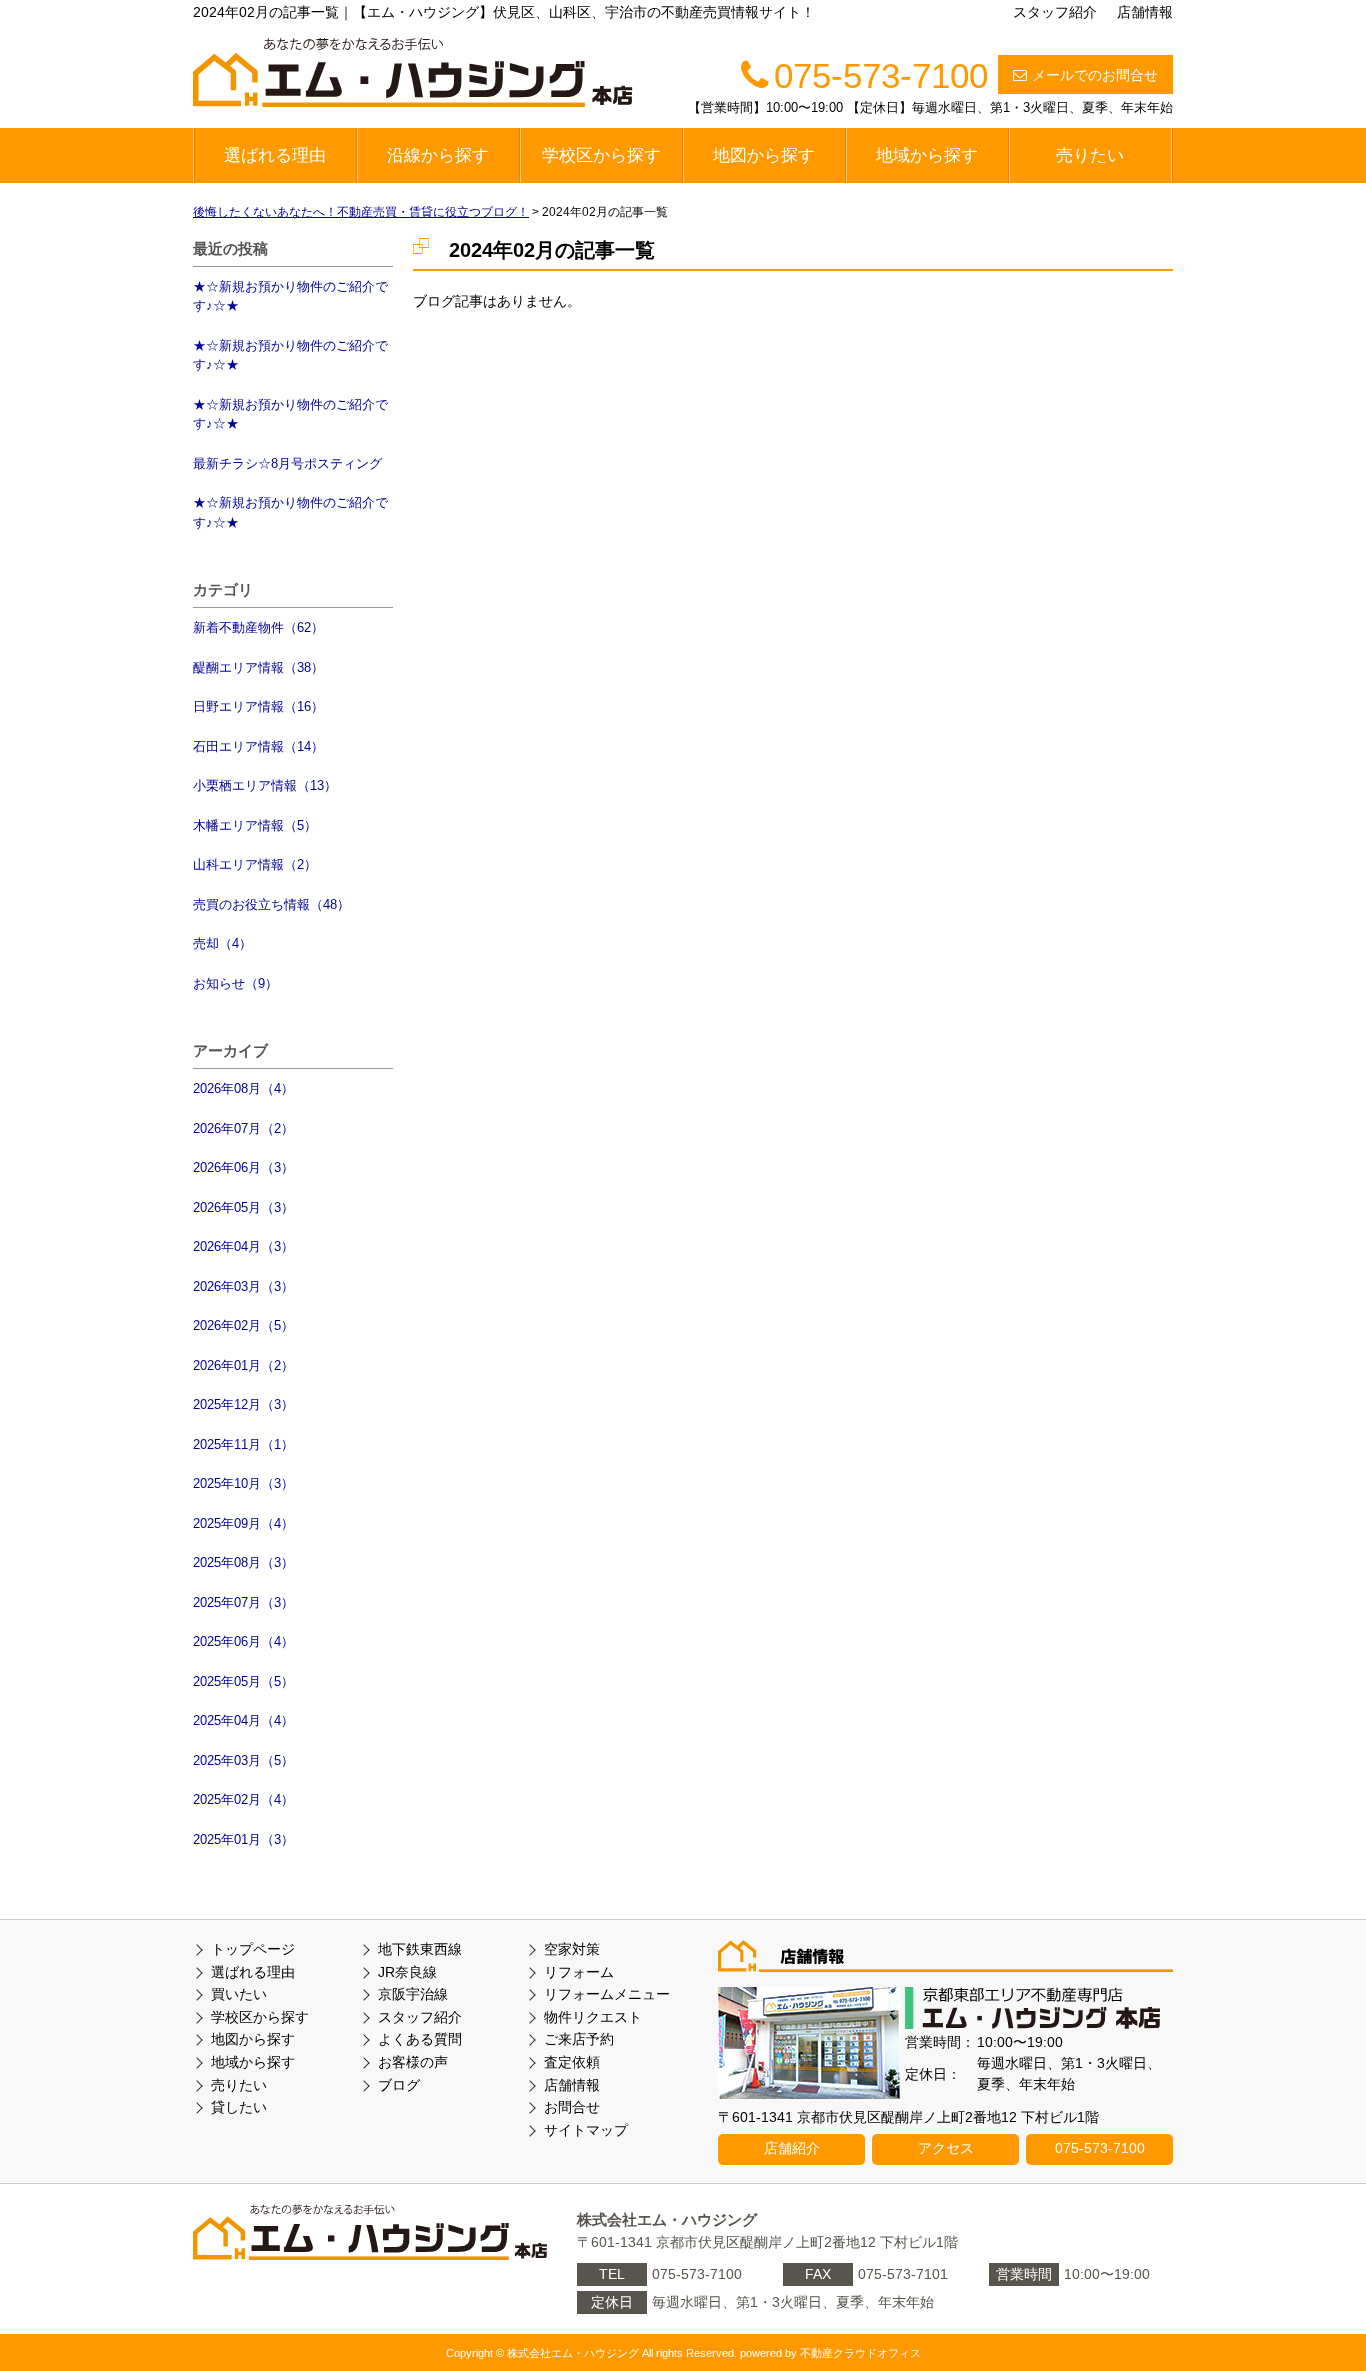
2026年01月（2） (243, 1365)
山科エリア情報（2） (255, 864)
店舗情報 (1145, 12)
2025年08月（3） (243, 1562)
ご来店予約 (579, 2039)
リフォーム (579, 1972)
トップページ (253, 1949)
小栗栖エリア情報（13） (265, 785)
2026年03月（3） (243, 1286)
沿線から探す (438, 155)
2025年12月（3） (243, 1404)
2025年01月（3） (243, 1839)
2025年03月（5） (243, 1760)
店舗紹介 (792, 2148)
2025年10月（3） (243, 1483)
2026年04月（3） (243, 1246)
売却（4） (222, 943)
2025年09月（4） (243, 1523)
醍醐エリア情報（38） (258, 667)
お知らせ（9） (235, 983)
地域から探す (927, 155)
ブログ (399, 2085)
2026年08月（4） (243, 1088)
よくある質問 (420, 2039)
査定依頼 (572, 2062)
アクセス (946, 2148)
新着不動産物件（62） (258, 627)
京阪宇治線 (413, 1994)
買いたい (239, 1994)
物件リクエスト (593, 2017)
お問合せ (572, 2107)
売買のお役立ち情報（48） (271, 904)
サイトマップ (586, 2130)
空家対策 (572, 1949)
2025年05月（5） (243, 1681)
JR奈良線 (407, 1972)
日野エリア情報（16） (258, 706)
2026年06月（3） (243, 1167)
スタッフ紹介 (1055, 12)
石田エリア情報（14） (258, 746)
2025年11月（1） (243, 1444)
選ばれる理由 (275, 155)
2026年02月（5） (243, 1325)
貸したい (239, 2107)
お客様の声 (413, 2062)
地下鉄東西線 (420, 1949)
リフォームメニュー (607, 1994)
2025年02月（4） (243, 1799)
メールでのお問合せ (1095, 75)
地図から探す (764, 155)
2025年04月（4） (243, 1720)
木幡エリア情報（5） (255, 825)
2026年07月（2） (243, 1128)
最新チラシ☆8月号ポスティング (287, 463)
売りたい (1090, 155)
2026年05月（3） (243, 1207)
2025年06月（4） (243, 1641)
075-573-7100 (1100, 2148)
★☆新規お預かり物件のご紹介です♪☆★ (290, 296)
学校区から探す (601, 155)
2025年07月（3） (243, 1602)
